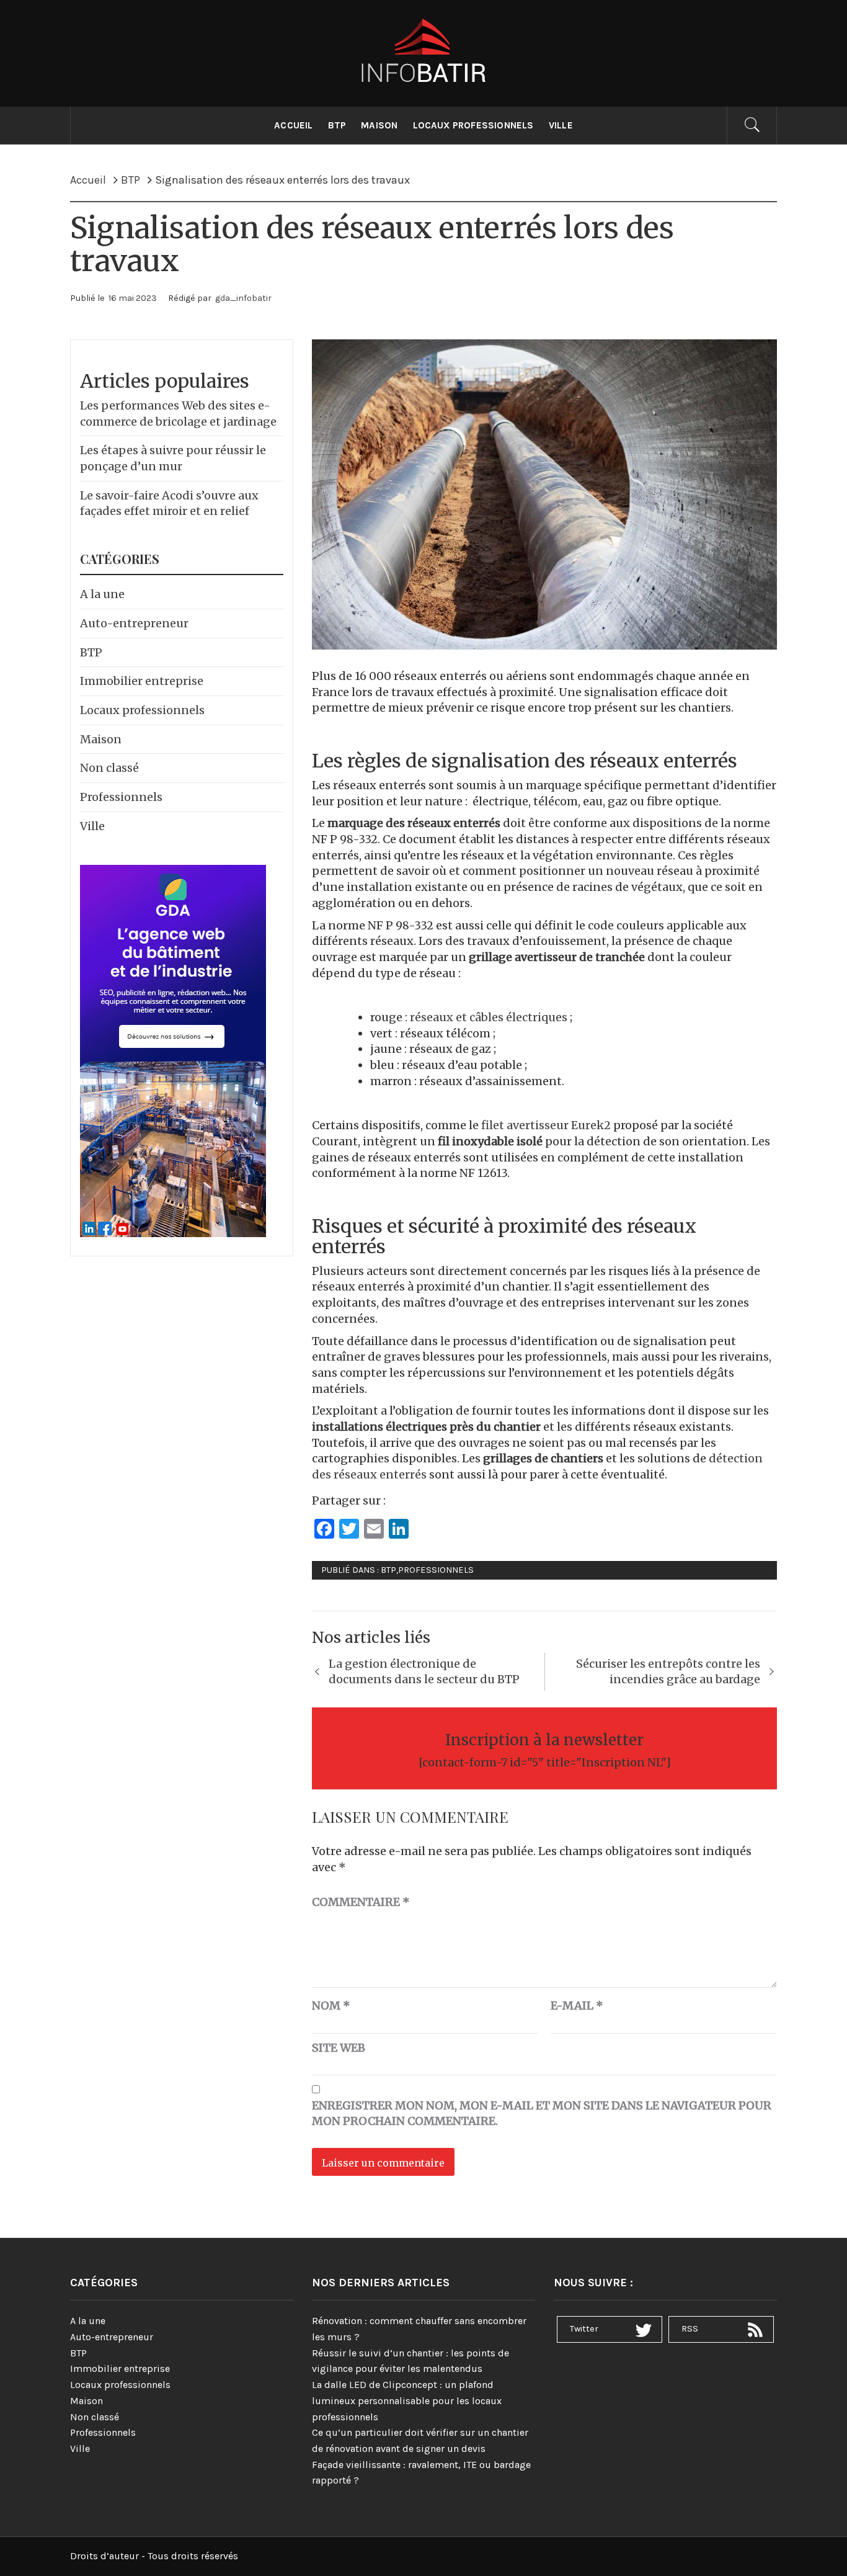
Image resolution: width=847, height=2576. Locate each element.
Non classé (109, 768)
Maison (379, 125)
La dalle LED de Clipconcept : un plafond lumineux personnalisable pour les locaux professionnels (407, 2400)
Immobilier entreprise (142, 681)
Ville (561, 125)
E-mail (577, 2006)
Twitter (584, 2329)
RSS (690, 2329)
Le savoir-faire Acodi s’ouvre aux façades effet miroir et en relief (169, 503)
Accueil (293, 125)
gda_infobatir (243, 298)
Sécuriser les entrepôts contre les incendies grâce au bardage (668, 1672)
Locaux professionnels (473, 125)
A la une (102, 594)
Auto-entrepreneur (134, 623)
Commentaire (361, 1902)
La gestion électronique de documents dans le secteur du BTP (424, 1672)
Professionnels (436, 1570)
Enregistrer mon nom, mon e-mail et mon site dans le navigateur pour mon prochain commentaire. (542, 2113)
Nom (331, 2006)
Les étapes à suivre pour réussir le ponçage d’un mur (173, 458)
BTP (337, 125)
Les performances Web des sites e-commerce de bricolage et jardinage (178, 414)
